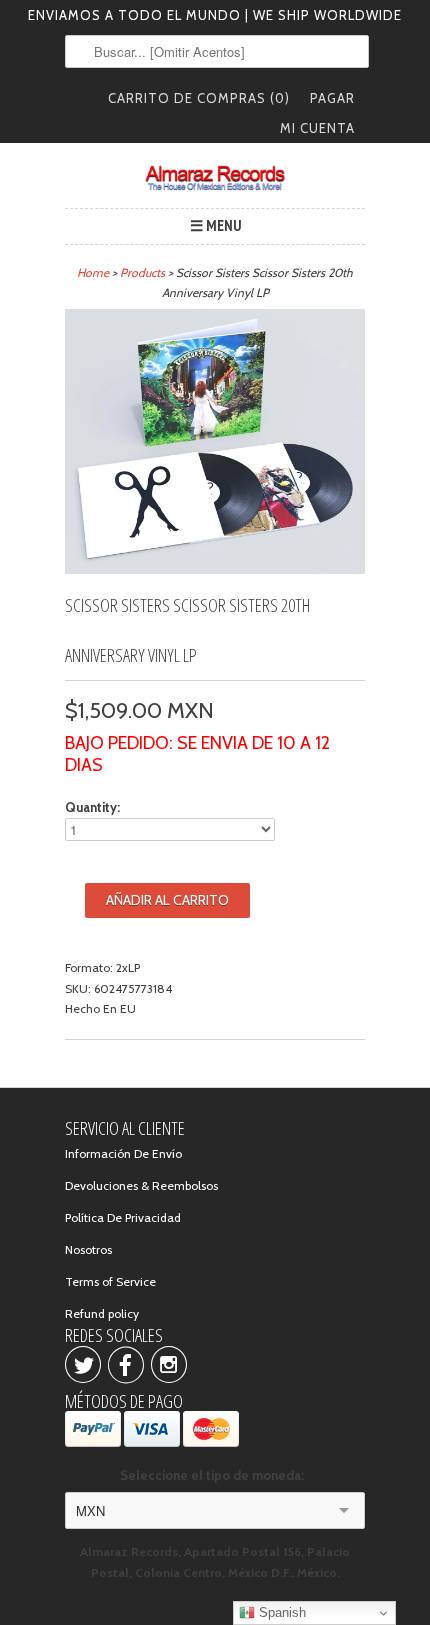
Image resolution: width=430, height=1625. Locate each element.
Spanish (280, 1612)
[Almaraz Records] (215, 178)
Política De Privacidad (123, 1217)
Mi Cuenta (317, 128)
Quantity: (92, 807)
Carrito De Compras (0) (199, 98)
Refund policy (102, 1313)
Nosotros (88, 1249)
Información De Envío (123, 1153)
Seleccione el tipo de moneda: (215, 1475)
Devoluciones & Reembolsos (141, 1185)
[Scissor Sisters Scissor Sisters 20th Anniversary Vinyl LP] (215, 569)
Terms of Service (110, 1281)
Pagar (332, 98)
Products (142, 272)
